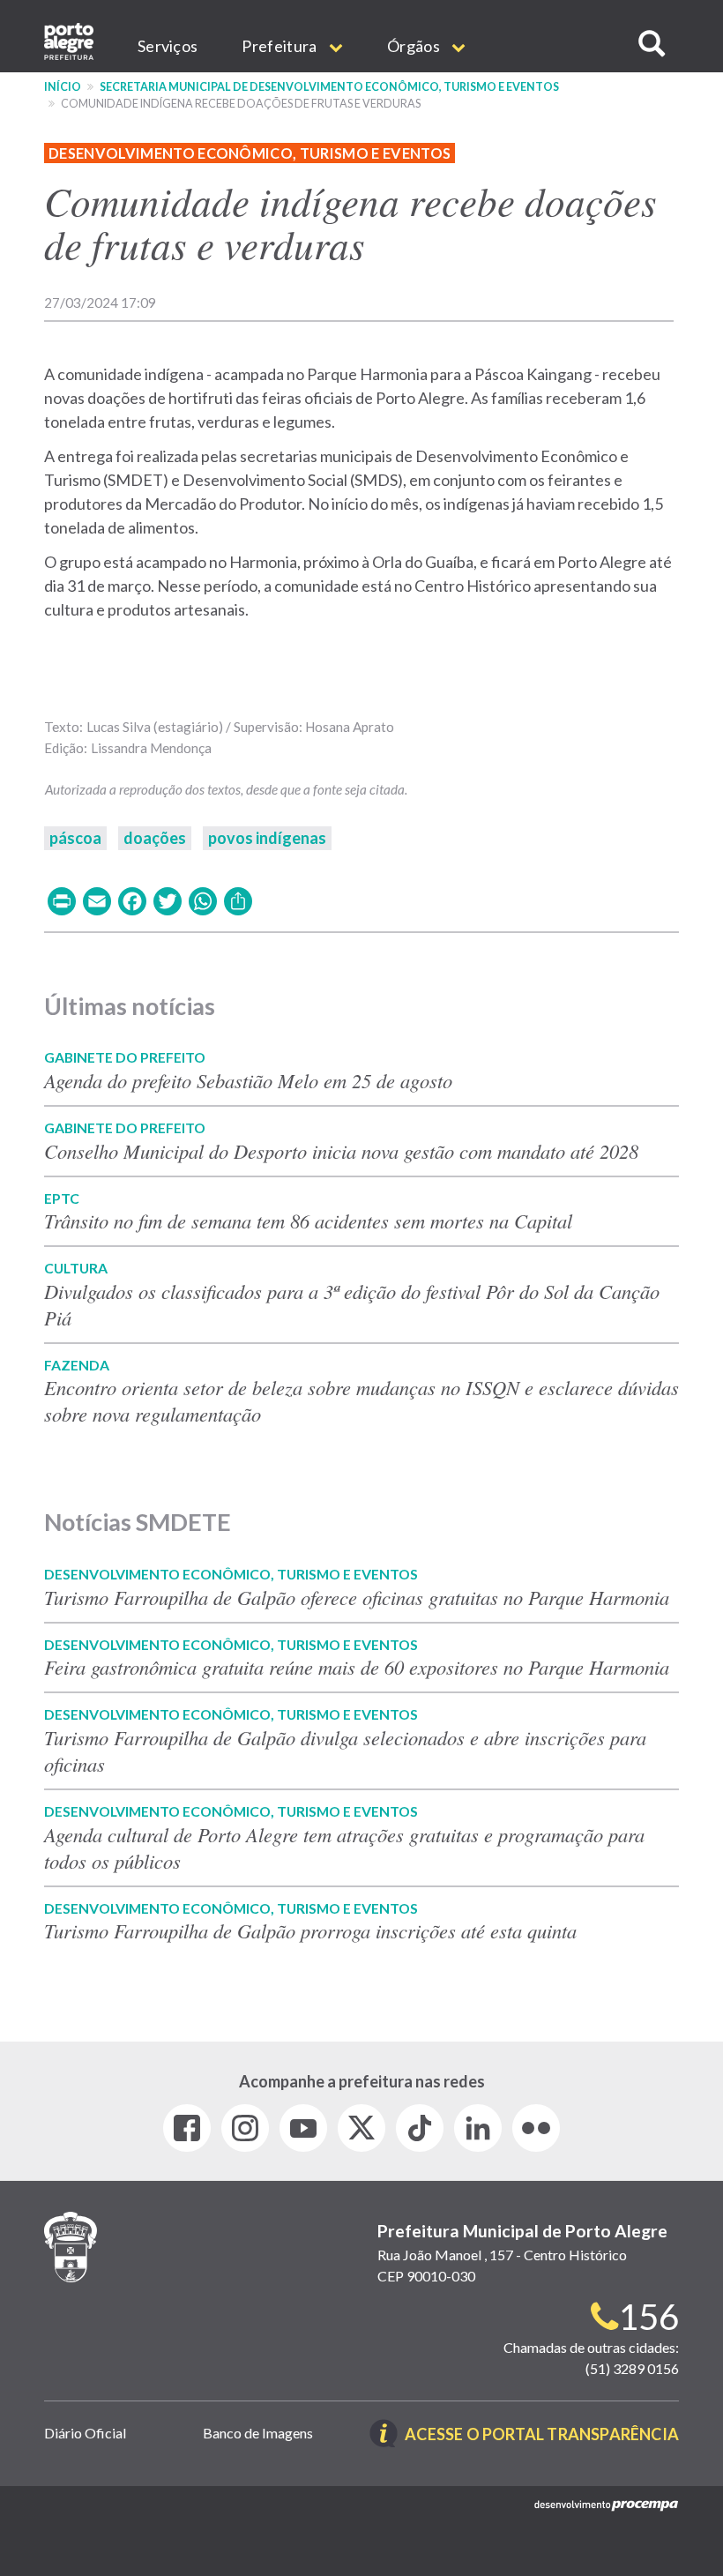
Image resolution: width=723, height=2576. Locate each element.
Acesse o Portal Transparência (542, 2435)
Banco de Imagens (258, 2433)
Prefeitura (280, 46)
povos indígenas (267, 838)
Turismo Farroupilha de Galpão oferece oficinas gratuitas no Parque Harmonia (357, 1597)
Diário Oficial (85, 2433)
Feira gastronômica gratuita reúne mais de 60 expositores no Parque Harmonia (357, 1667)
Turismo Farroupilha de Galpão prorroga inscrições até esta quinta (310, 1930)
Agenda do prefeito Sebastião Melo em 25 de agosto (248, 1080)
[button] (652, 44)
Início (63, 87)
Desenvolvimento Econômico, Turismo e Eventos (250, 153)
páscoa (75, 838)
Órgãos (415, 46)
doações (155, 838)
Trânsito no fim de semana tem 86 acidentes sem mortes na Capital (308, 1221)
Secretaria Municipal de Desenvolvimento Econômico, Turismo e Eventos (329, 87)
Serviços (168, 46)
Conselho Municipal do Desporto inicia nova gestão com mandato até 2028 (341, 1151)
